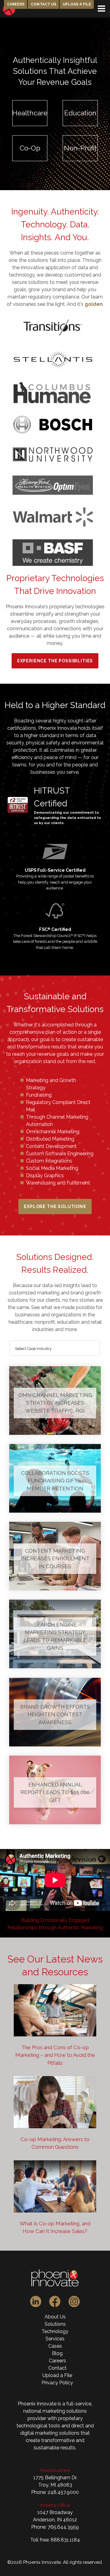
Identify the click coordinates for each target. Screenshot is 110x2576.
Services (55, 2339)
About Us (55, 2317)
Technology (55, 2331)
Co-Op (30, 148)
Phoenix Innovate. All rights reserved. (63, 2562)
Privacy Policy (57, 2383)
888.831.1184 (65, 2540)
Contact (57, 2368)
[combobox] (55, 1348)
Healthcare (30, 113)
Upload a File (77, 4)
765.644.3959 (63, 2527)
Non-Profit (80, 148)
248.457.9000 (63, 2492)
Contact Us (44, 4)
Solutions (55, 2324)
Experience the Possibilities (55, 661)
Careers (16, 4)
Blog (57, 2353)
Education (80, 113)
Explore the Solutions (55, 1207)
